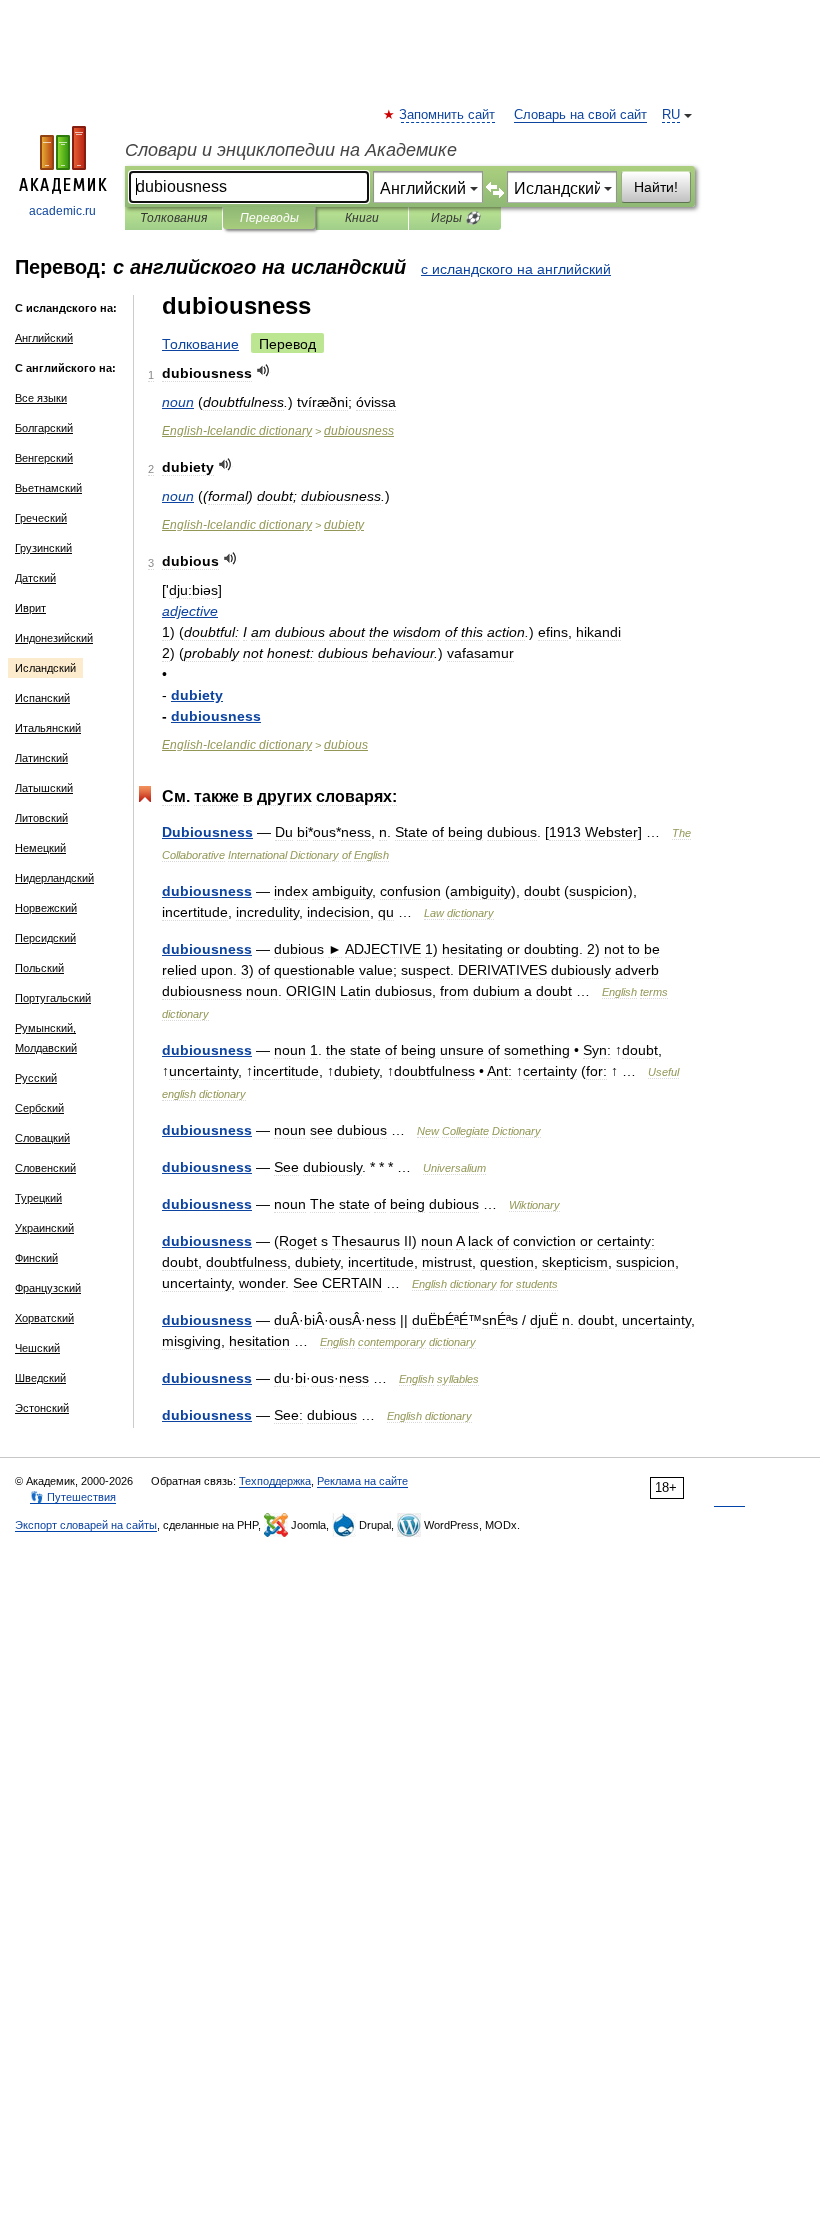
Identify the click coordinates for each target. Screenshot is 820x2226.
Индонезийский (54, 638)
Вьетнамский (48, 488)
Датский (35, 578)
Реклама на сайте (362, 1481)
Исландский (45, 668)
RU (671, 115)
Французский (48, 1288)
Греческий (41, 518)
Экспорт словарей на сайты (86, 1525)
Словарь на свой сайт (580, 115)
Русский (36, 1078)
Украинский (44, 1228)
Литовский (41, 818)
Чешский (37, 1348)
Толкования (173, 218)
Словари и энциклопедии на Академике (291, 150)
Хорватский (44, 1318)
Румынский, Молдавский (46, 1038)
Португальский (53, 998)
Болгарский (44, 428)
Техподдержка (275, 1481)
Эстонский (42, 1408)
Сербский (39, 1108)
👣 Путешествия (73, 1497)
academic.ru (62, 211)
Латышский (44, 788)
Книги (362, 218)
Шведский (40, 1378)
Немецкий (40, 848)
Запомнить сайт (448, 115)
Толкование (200, 344)
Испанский (42, 698)
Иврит (30, 608)
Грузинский (43, 548)
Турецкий (38, 1198)
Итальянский (48, 728)
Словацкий (42, 1138)
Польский (39, 968)
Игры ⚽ (455, 218)
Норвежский (46, 908)
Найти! (656, 187)
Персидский (45, 938)
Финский (36, 1258)
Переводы (269, 218)
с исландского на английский (516, 269)
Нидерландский (54, 878)
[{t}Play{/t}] (263, 370)
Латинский (41, 758)
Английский (44, 338)
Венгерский (44, 458)
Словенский (45, 1168)
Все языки (41, 398)
